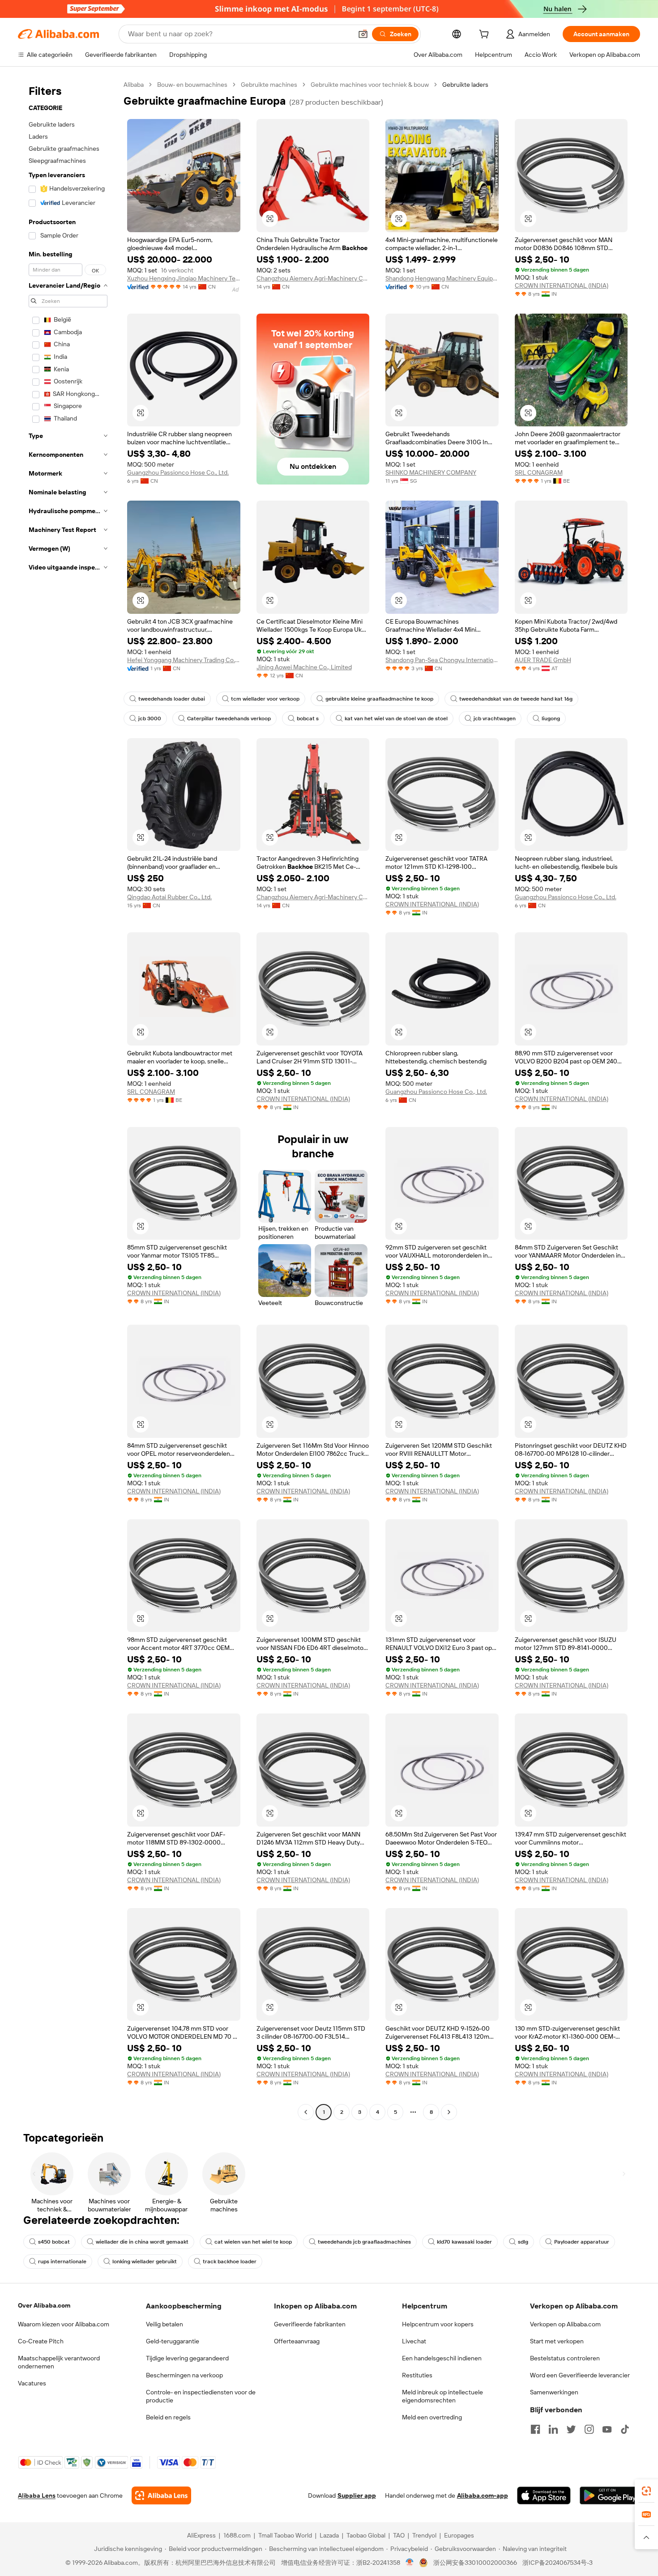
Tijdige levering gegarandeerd (187, 2358)
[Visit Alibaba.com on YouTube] (607, 2429)
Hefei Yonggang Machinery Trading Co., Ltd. (184, 660)
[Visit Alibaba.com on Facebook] (535, 2429)
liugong (551, 718)
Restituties (417, 2375)
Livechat (414, 2341)
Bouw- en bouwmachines (192, 85)
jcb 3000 (150, 718)
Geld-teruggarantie (173, 2341)
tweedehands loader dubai (172, 699)
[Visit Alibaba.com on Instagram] (589, 2429)
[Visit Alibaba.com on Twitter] (571, 2429)
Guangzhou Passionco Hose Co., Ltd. (178, 472)
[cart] (486, 35)
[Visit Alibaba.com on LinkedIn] (553, 2429)
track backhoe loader (230, 2261)
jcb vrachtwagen (495, 718)
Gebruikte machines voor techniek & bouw (370, 85)
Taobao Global (366, 2535)
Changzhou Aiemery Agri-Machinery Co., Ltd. (313, 278)
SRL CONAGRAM (539, 472)
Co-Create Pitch (41, 2341)
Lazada (329, 2535)
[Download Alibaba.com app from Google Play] (610, 2495)
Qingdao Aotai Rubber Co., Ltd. (169, 897)
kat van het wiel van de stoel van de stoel (396, 718)
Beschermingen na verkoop (184, 2375)
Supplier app (357, 2495)
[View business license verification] (410, 2563)
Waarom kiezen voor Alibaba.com (64, 2324)
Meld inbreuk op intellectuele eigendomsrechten (442, 2396)
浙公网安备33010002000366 (475, 2563)
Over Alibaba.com (44, 2305)
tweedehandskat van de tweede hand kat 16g (516, 699)
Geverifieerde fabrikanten (310, 2324)
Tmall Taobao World (285, 2535)
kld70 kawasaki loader (464, 2242)
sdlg (523, 2242)
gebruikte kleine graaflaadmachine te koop (379, 699)
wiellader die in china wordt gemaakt (142, 2242)
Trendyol (424, 2535)
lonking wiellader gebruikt (145, 2261)
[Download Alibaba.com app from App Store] (544, 2495)
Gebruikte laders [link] (465, 85)
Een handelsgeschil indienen (442, 2358)
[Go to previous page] (306, 2112)
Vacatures (32, 2383)
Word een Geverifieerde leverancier (580, 2375)
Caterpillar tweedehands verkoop (229, 718)
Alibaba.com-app (483, 2495)
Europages (459, 2535)
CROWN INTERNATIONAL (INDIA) (562, 285)
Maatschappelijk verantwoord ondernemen (59, 2362)
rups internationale (62, 2261)
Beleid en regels (168, 2417)
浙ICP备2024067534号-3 (558, 2563)
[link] (646, 2491)
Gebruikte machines (269, 85)
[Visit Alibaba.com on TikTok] (625, 2429)
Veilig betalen (164, 2324)
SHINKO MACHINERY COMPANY (431, 472)
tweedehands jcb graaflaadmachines (364, 2242)
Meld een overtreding (432, 2417)
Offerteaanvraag (297, 2341)
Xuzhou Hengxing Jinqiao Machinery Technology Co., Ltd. (184, 278)
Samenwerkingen (554, 2392)
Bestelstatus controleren (565, 2358)
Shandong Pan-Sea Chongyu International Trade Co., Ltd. (442, 660)
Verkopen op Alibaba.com (565, 2324)
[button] (363, 34)
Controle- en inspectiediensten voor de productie (201, 2396)
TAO (399, 2535)
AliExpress (201, 2535)
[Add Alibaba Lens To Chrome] (161, 2495)
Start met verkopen (557, 2341)
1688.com (237, 2535)
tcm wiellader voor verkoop (265, 699)
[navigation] (68, 1099)
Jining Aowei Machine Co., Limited (304, 667)
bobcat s (308, 718)
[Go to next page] (449, 2112)
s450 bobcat (54, 2242)
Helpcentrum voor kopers (438, 2324)
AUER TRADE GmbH (543, 660)
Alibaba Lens (37, 2495)
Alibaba (134, 85)
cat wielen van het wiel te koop (253, 2242)
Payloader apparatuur (582, 2242)
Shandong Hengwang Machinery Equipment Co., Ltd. (442, 278)
